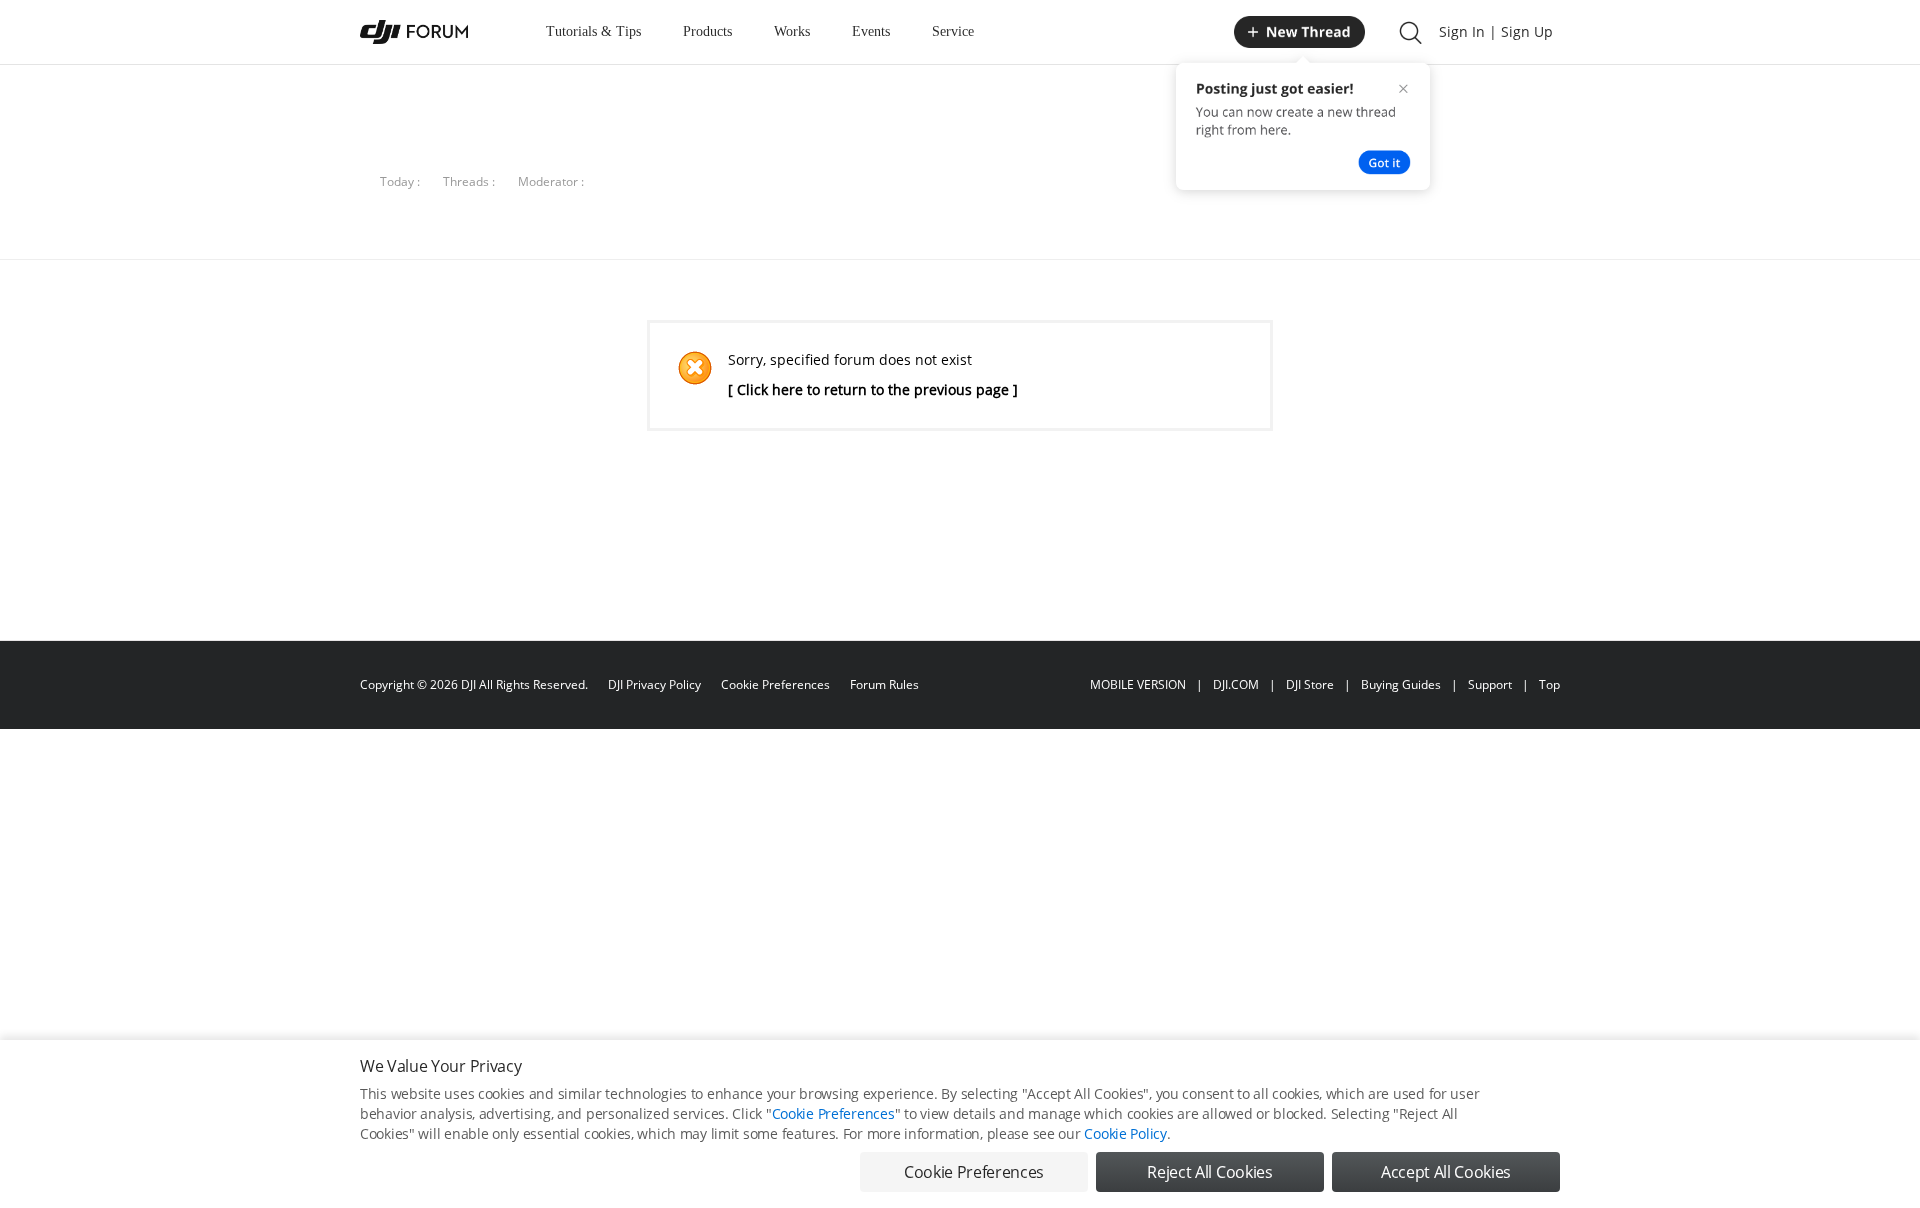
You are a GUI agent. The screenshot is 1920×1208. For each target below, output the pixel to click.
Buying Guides (1401, 684)
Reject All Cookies (1209, 1172)
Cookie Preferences (775, 684)
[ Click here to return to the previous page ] (873, 389)
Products (707, 31)
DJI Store (1310, 684)
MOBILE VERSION (1138, 684)
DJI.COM (1236, 684)
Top (1549, 684)
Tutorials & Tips (593, 31)
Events (871, 31)
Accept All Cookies (1446, 1172)
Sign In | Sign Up (1496, 31)
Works (792, 31)
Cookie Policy (1125, 1133)
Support (1490, 684)
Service (953, 31)
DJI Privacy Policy (654, 684)
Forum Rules (884, 684)
